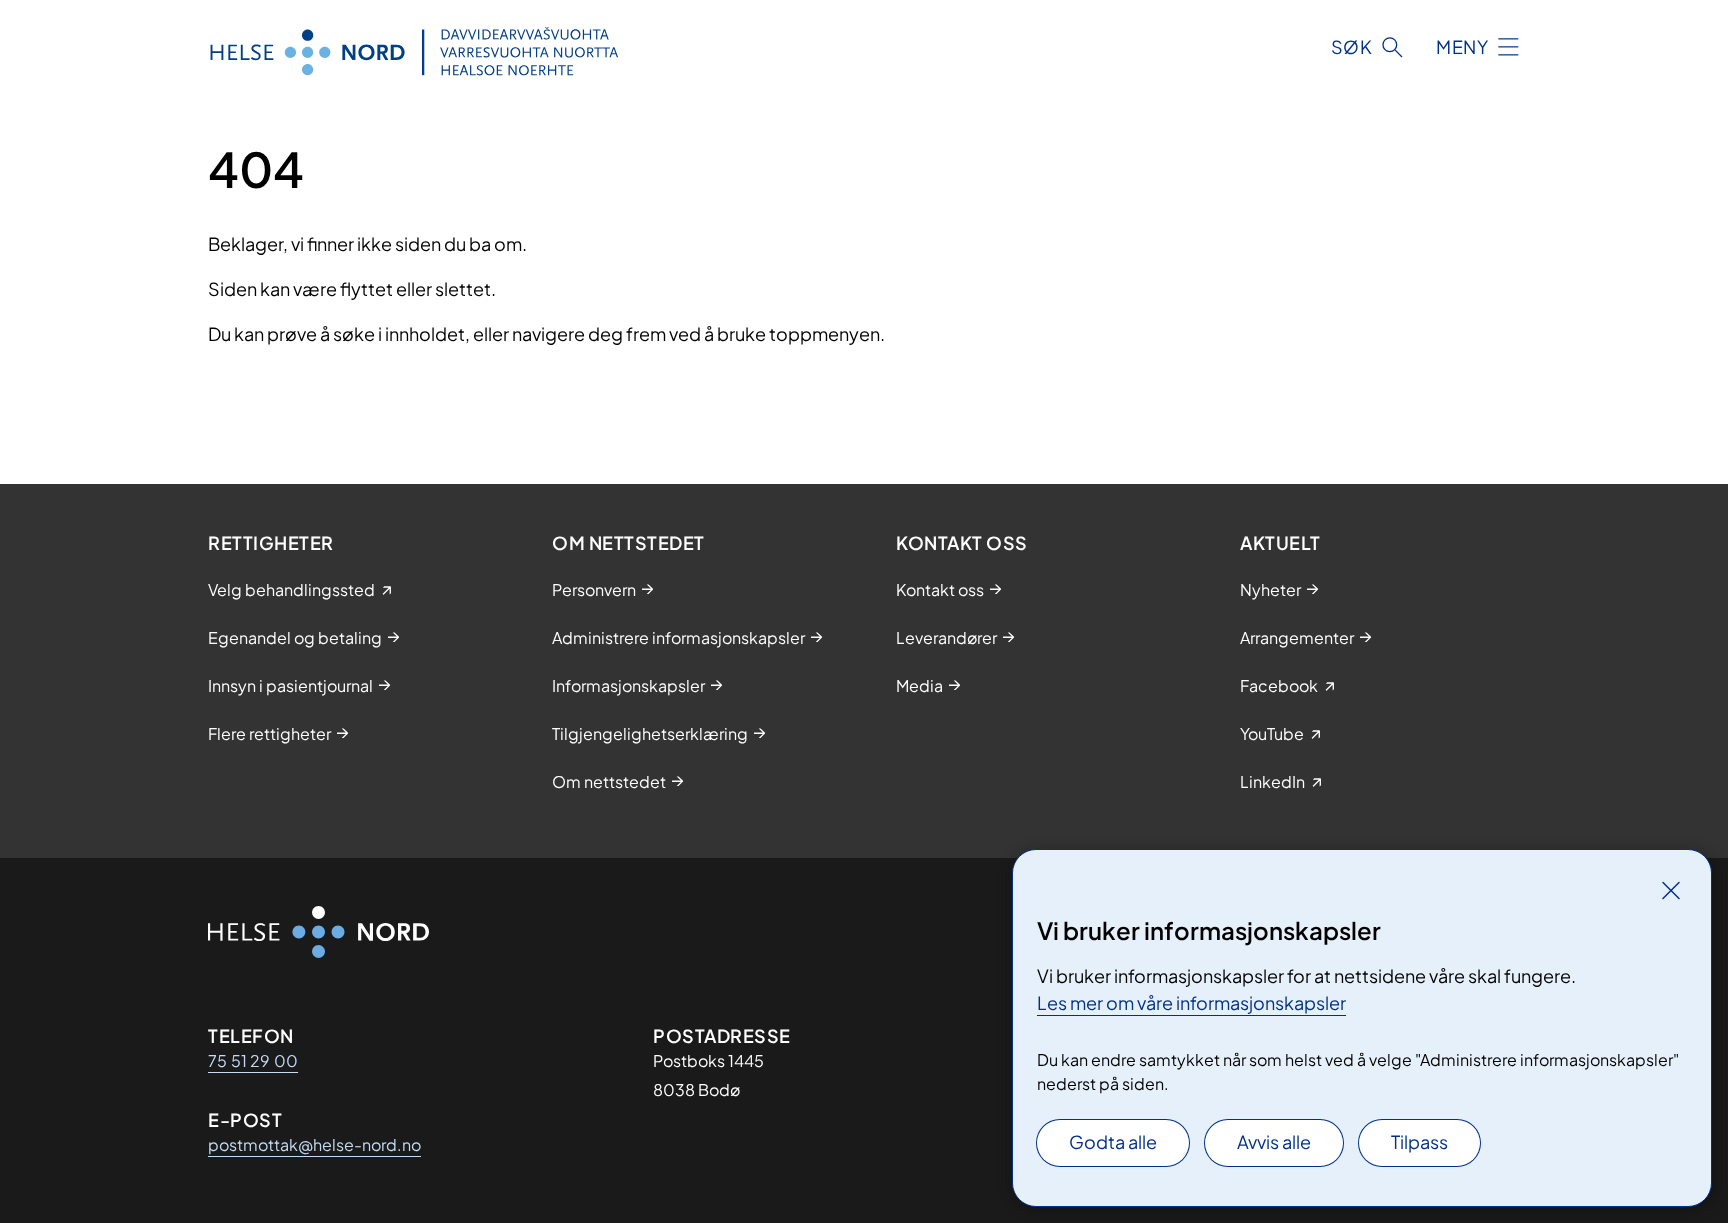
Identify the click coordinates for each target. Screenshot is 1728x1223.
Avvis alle (1274, 1141)
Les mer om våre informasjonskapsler (1191, 1002)
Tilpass (1419, 1141)
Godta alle (1113, 1141)
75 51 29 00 (253, 1060)
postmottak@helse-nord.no (314, 1144)
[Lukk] (1671, 890)
